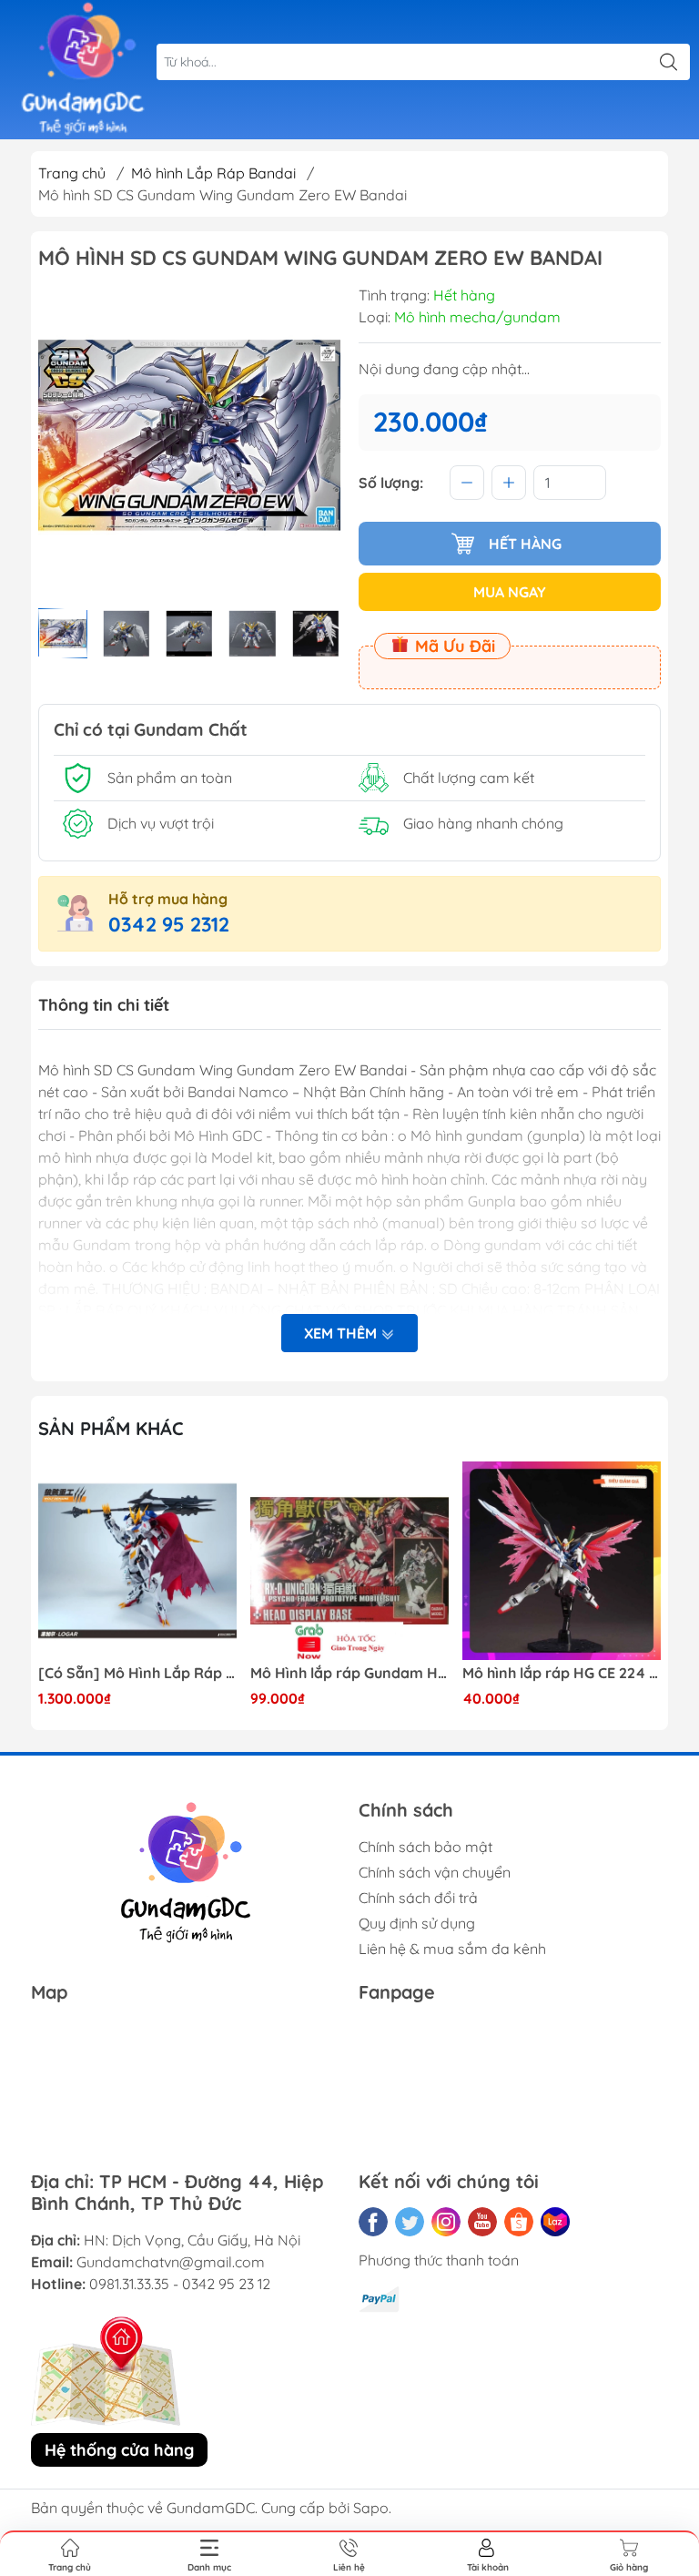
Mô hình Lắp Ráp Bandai (213, 173)
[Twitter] (410, 2222)
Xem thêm (342, 1333)
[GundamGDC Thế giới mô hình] (83, 70)
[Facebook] (373, 2222)
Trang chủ (72, 173)
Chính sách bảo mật (425, 1847)
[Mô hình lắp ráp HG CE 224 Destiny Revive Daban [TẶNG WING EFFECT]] (562, 1561)
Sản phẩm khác (111, 1428)
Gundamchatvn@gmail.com (171, 2262)
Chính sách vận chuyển (435, 1872)
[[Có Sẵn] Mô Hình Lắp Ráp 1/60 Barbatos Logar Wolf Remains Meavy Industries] (137, 1561)
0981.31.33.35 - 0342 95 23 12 (180, 2284)
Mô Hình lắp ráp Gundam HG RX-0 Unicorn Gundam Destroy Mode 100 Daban (349, 1673)
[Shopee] (519, 2222)
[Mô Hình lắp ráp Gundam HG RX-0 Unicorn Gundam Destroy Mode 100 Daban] (349, 1561)
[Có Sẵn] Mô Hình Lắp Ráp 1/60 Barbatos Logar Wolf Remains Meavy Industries (137, 1673)
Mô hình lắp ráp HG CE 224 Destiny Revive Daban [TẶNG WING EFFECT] (562, 1673)
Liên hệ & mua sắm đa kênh (452, 1949)
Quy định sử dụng (417, 1923)
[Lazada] (555, 2222)
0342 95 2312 (169, 924)
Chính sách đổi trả (418, 1898)
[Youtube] (482, 2222)
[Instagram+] (446, 2222)
